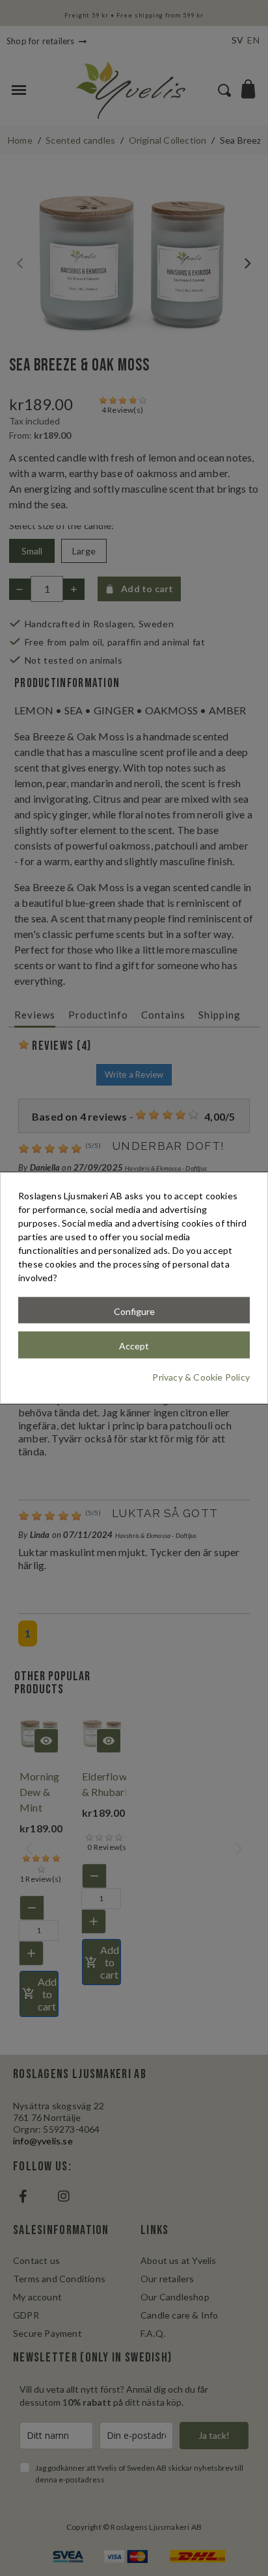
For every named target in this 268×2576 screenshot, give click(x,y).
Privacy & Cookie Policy (201, 1377)
